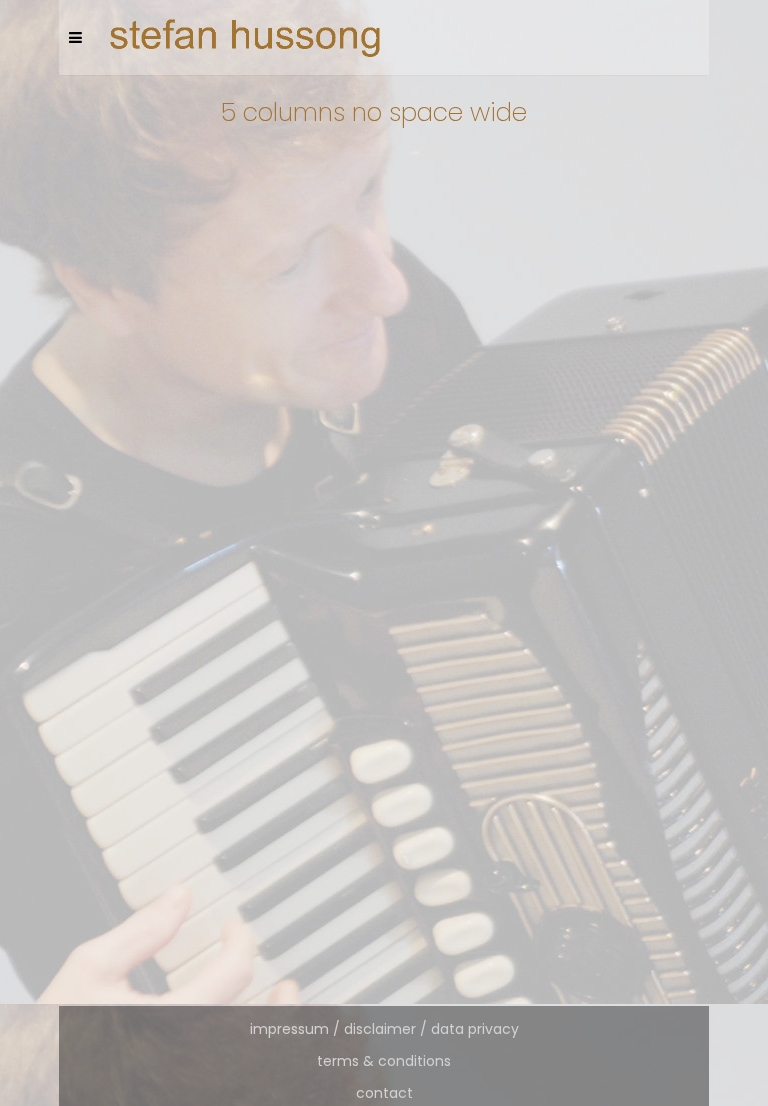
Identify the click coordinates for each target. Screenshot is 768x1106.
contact (384, 1093)
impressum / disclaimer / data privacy (384, 1029)
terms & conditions (384, 1061)
